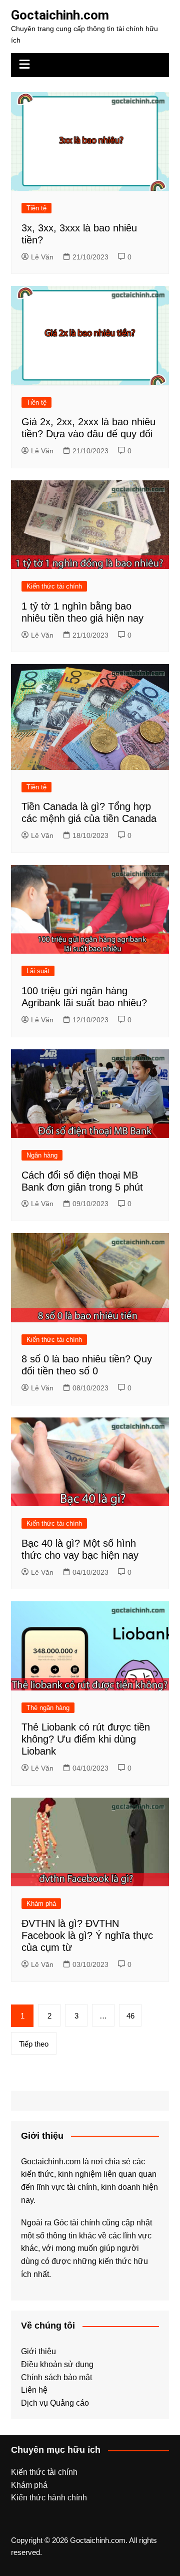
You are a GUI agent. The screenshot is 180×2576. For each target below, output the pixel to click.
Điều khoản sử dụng (57, 2364)
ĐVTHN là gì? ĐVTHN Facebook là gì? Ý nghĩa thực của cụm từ (87, 1935)
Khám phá (41, 1904)
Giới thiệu (38, 2351)
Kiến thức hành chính (49, 2498)
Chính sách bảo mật (56, 2377)
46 (130, 2016)
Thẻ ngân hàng (48, 1708)
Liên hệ (34, 2390)
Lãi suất (38, 971)
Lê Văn (42, 257)
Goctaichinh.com (60, 15)
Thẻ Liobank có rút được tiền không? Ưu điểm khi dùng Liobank (86, 1739)
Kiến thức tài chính (54, 586)
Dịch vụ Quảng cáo (55, 2403)
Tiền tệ (36, 208)
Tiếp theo (34, 2044)
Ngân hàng (42, 1155)
